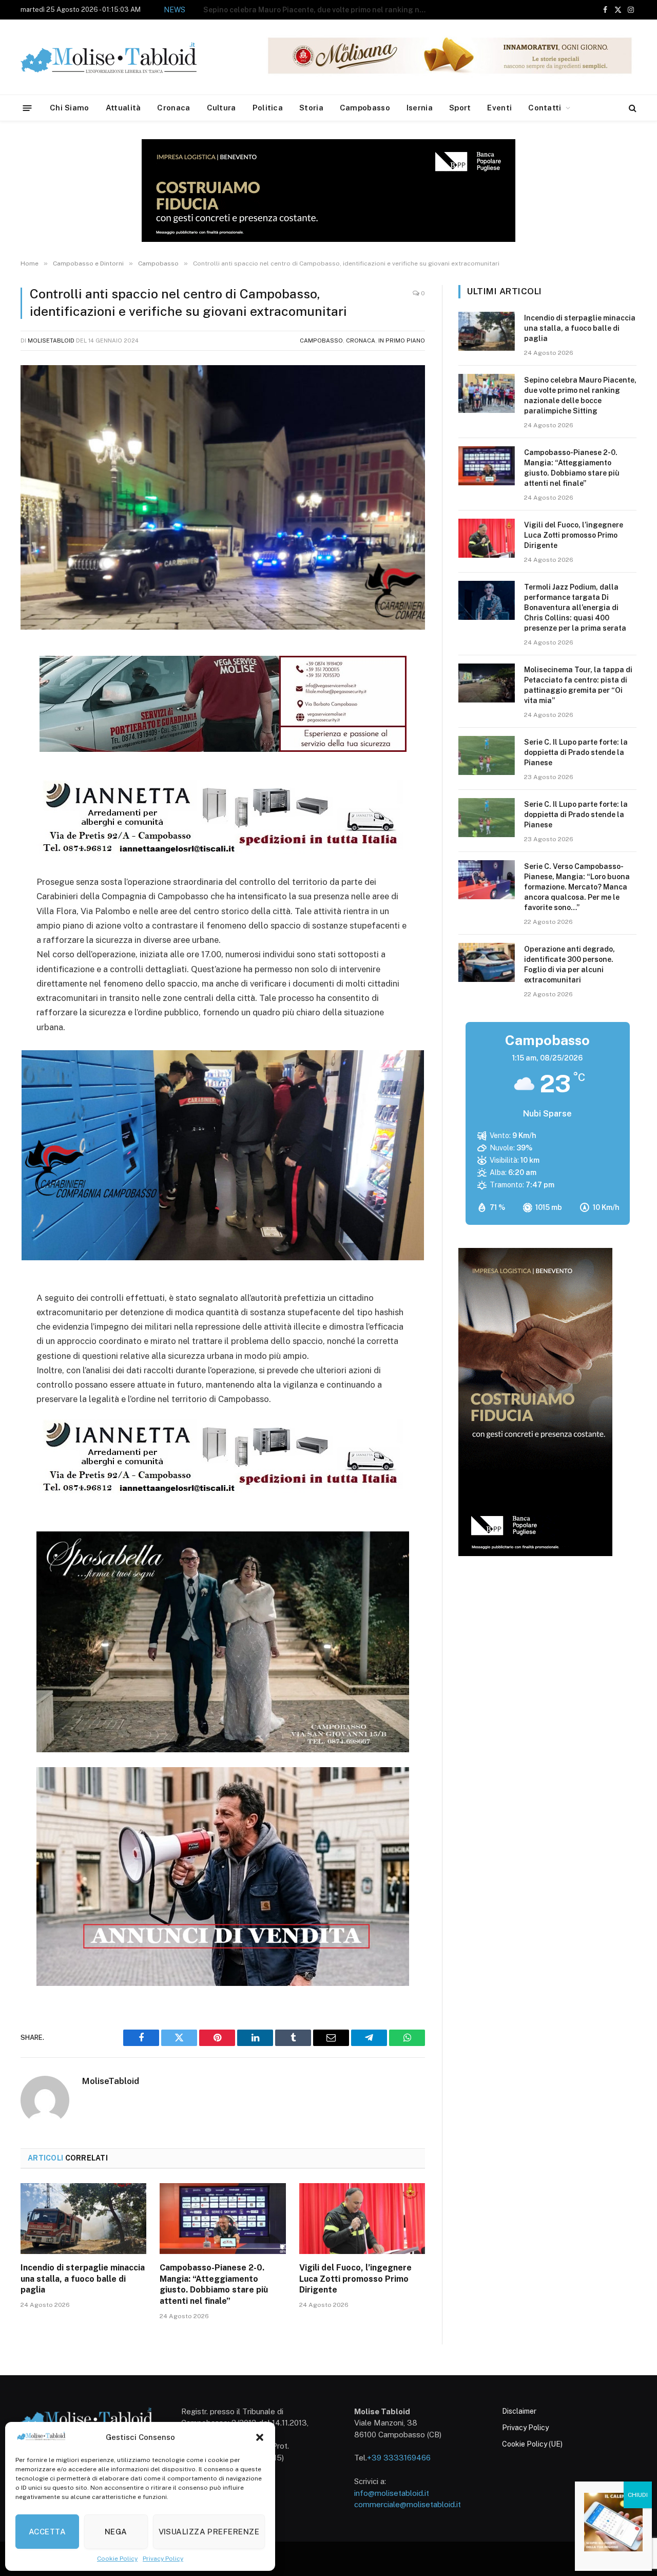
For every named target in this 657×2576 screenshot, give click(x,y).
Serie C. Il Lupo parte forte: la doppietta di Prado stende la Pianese (576, 752)
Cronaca (173, 108)
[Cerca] (632, 108)
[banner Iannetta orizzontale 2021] (220, 854)
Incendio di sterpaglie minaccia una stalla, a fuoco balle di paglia (83, 2279)
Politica (268, 108)
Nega (116, 2532)
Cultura (221, 108)
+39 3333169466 (399, 2458)
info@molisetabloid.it (392, 2493)
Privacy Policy (163, 2559)
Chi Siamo (70, 108)
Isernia (420, 108)
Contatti (545, 108)
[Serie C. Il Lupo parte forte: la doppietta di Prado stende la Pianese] (487, 755)
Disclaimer (519, 2411)
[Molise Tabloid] (123, 57)
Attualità (123, 108)
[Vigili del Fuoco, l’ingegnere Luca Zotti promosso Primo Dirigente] (362, 2219)
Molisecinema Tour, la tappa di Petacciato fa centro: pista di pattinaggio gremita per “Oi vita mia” (578, 685)
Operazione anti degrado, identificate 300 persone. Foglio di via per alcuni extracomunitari (569, 964)
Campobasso (365, 108)
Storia (311, 108)
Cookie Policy (117, 2559)
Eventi (499, 108)
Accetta (47, 2532)
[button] (260, 2437)
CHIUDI (638, 2495)
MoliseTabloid (51, 340)
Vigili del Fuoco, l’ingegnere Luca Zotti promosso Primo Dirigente (355, 2279)
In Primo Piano (402, 340)
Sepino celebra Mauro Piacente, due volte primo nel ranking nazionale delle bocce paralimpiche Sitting (580, 395)
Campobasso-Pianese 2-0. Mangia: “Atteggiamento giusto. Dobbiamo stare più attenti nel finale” (319, 10)
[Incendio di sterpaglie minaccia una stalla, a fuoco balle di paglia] (83, 2219)
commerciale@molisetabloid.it (408, 2504)
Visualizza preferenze (209, 2532)
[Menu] (27, 108)
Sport (460, 108)
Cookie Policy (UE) (532, 2444)
